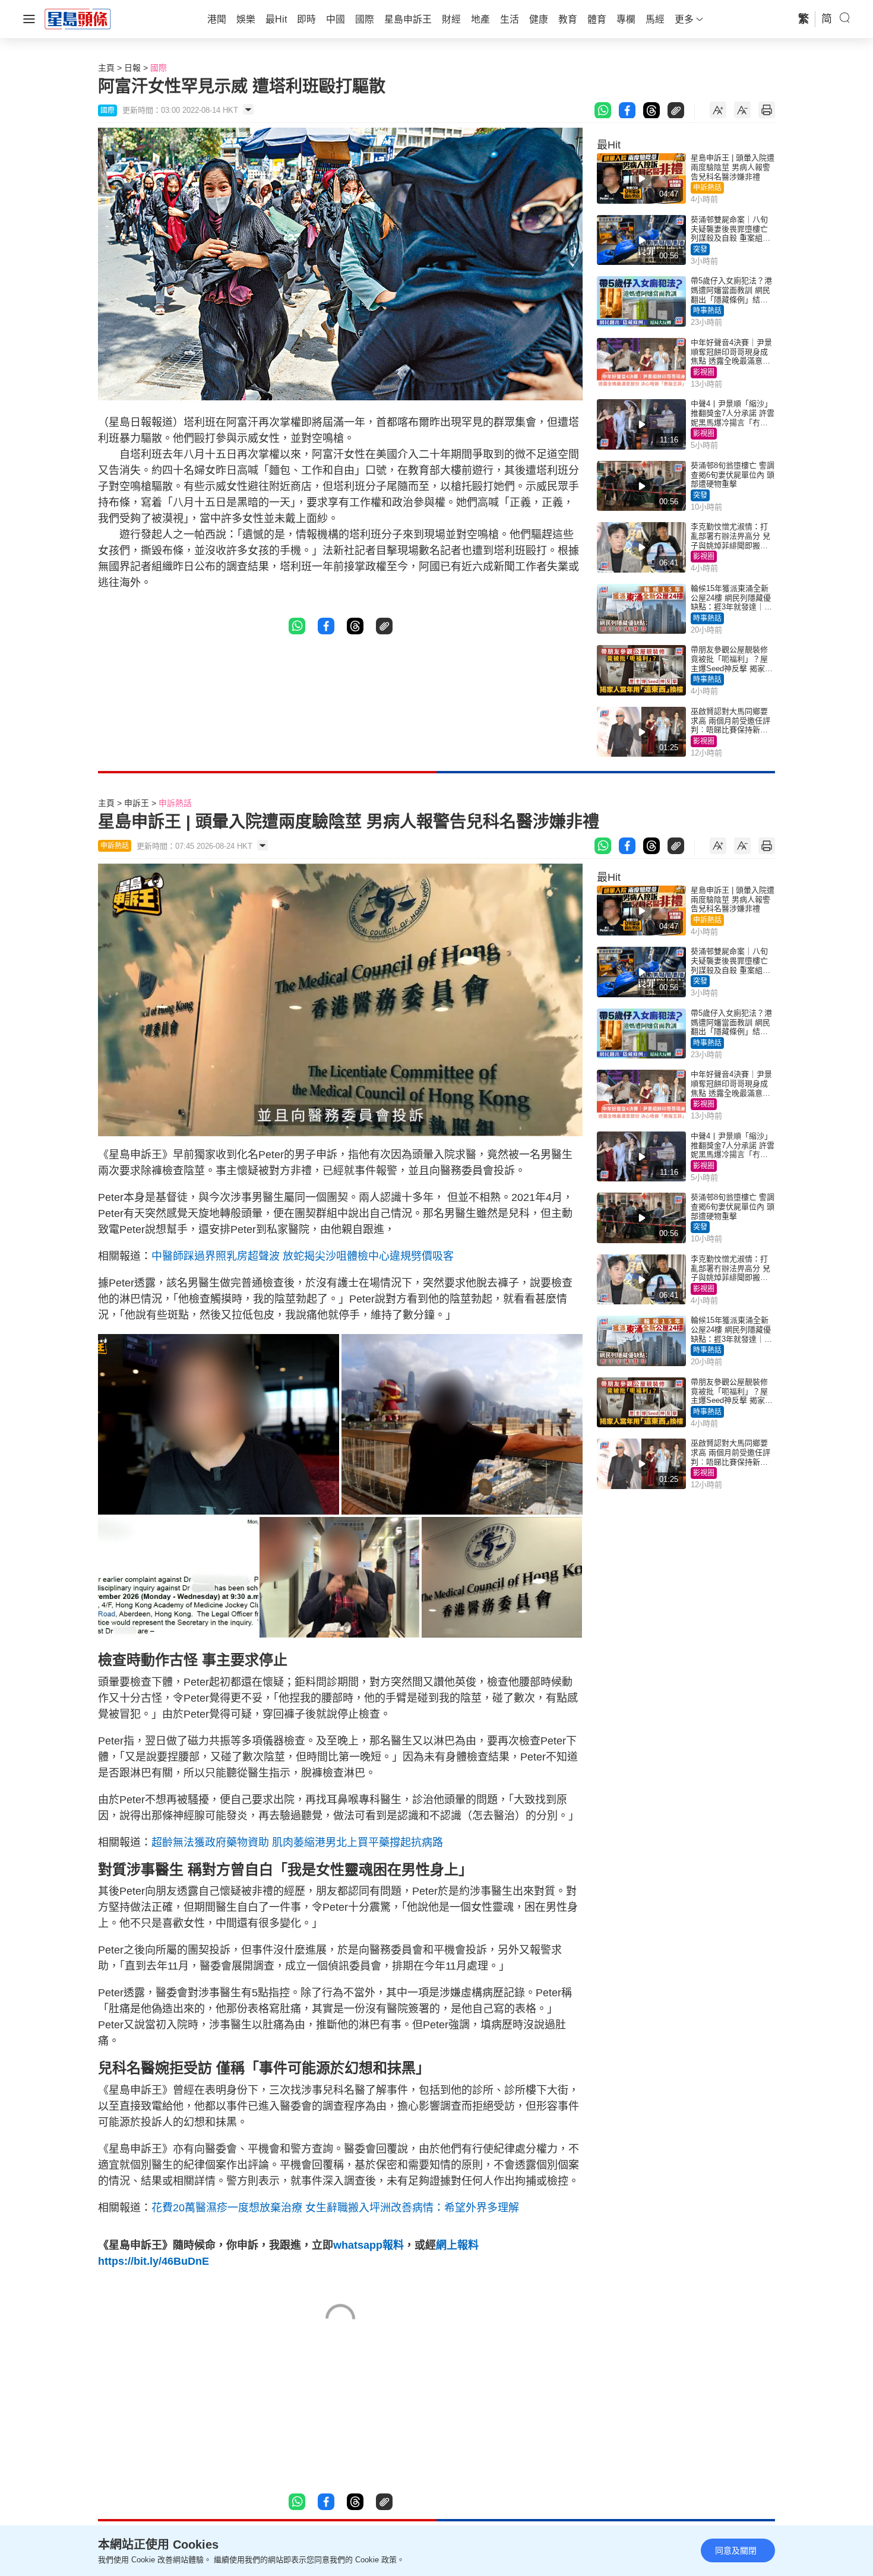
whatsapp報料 (369, 2245)
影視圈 (704, 372)
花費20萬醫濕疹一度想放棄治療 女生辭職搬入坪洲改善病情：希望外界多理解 (335, 2208)
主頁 (106, 68)
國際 (159, 68)
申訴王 (137, 803)
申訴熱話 (707, 188)
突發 (700, 249)
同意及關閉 (736, 2550)
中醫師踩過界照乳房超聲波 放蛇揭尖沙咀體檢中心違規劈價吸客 (303, 1256)
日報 (132, 68)
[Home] (78, 18)
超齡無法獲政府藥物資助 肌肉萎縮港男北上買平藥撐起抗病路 (297, 1842)
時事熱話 (707, 311)
